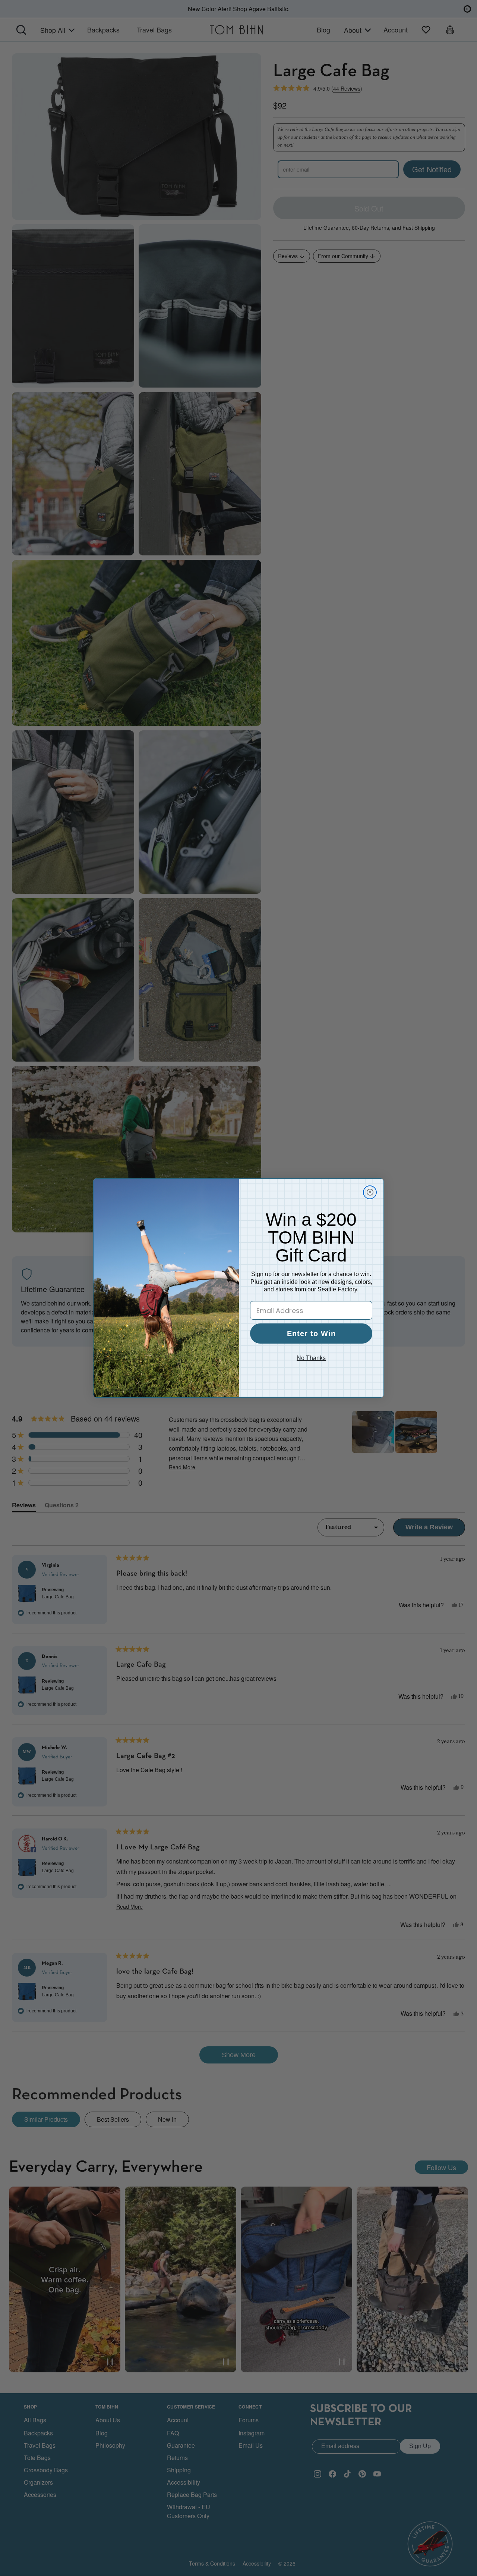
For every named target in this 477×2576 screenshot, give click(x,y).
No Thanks (311, 1358)
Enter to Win (311, 1334)
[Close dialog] (370, 1192)
